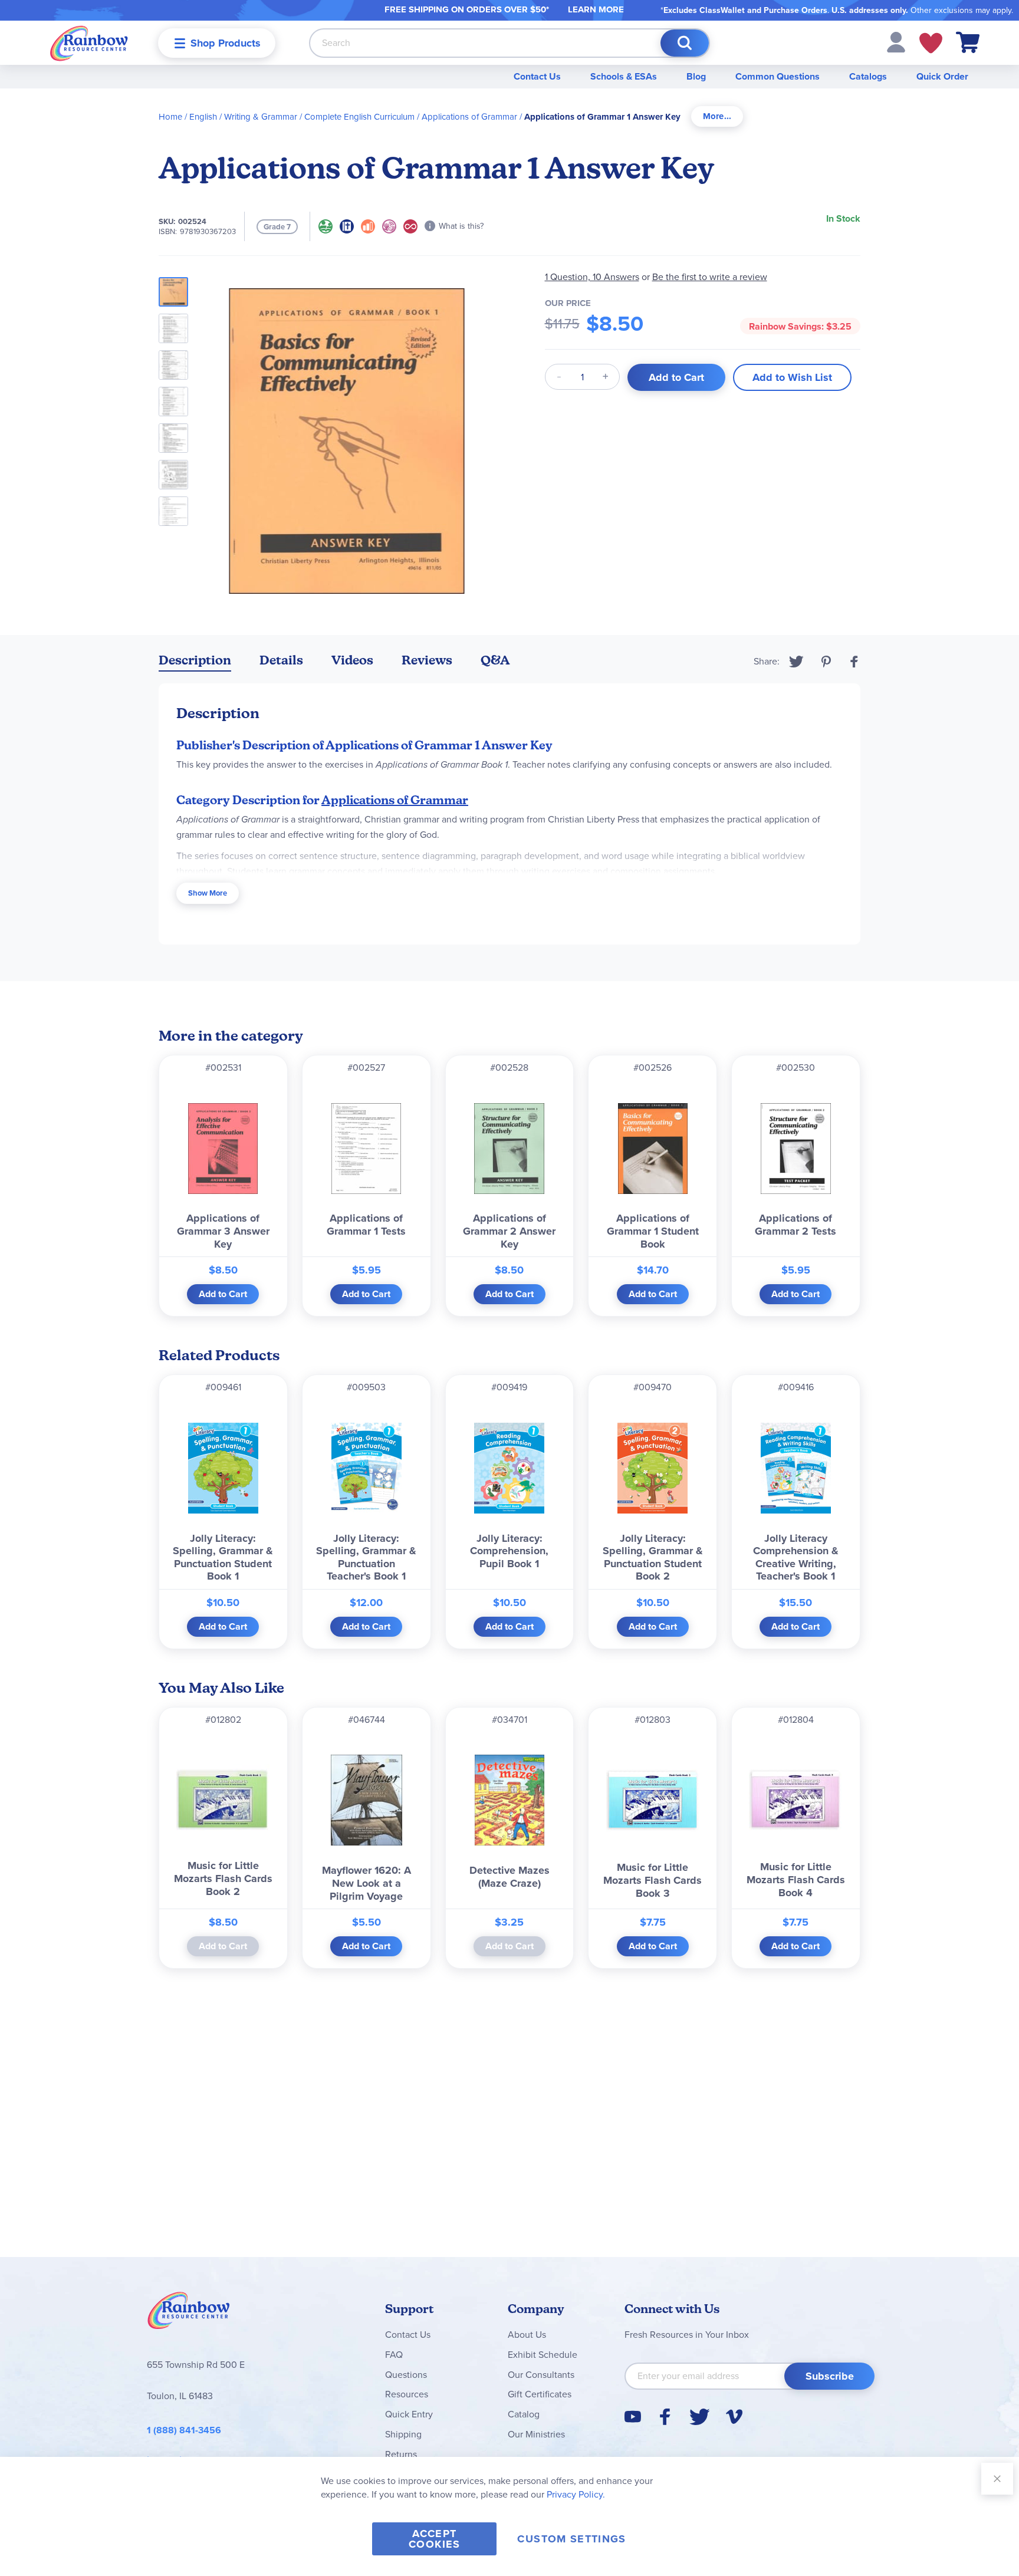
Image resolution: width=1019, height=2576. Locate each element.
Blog (696, 76)
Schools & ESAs (624, 76)
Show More (208, 893)
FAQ (394, 2355)
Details (281, 660)
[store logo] (89, 43)
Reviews (427, 660)
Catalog (524, 2414)
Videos (352, 660)
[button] (896, 42)
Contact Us (537, 76)
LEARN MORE (596, 9)
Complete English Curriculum (359, 117)
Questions (406, 2375)
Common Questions (778, 76)
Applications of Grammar (469, 117)
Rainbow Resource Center (189, 2314)
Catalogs (868, 76)
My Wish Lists (931, 43)
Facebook (854, 662)
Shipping (403, 2434)
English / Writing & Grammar (243, 117)
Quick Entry (409, 2414)
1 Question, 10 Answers (592, 277)
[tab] (717, 116)
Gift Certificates (540, 2394)
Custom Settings (571, 2539)
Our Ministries (536, 2434)
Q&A (495, 660)
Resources (407, 2394)
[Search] (685, 43)
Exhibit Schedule (543, 2355)
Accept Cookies (434, 2539)
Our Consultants (541, 2375)
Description (195, 660)
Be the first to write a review (710, 277)
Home (170, 117)
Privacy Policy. (576, 2494)
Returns (401, 2454)
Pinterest (826, 662)
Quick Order (942, 76)
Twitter (796, 662)
